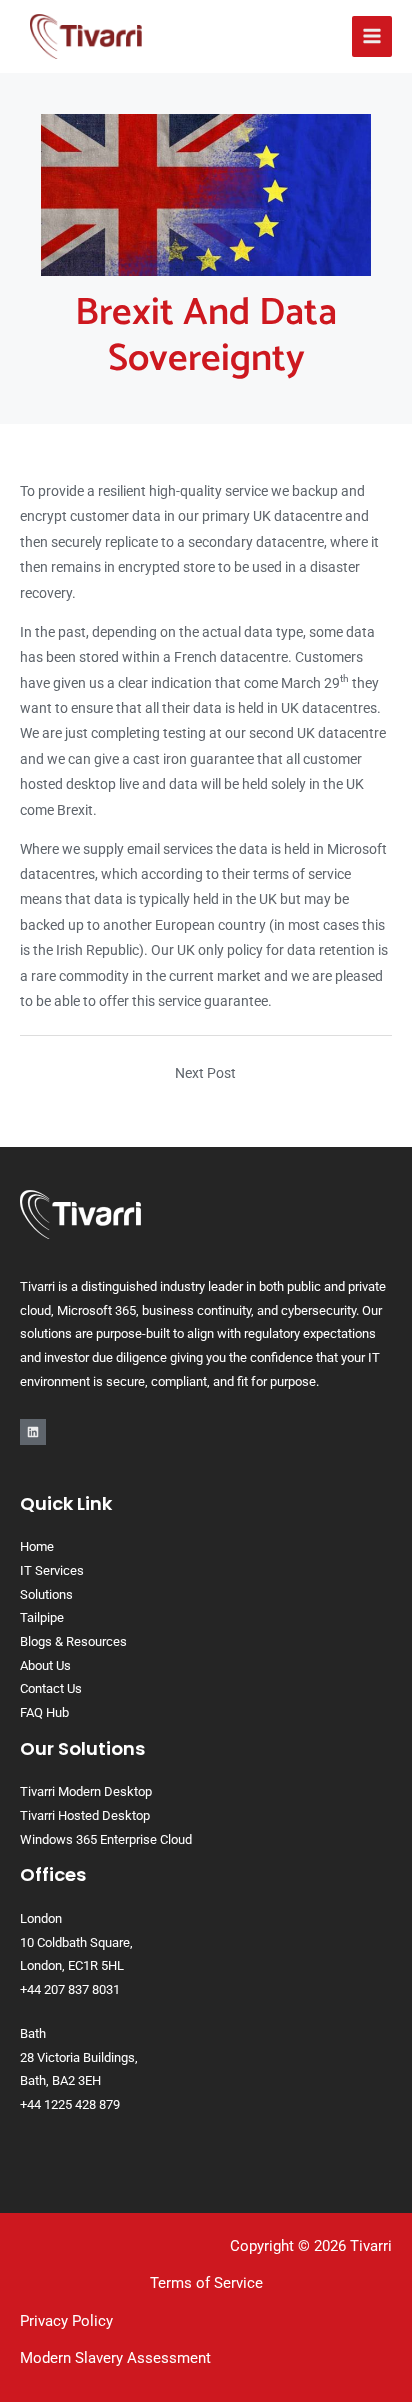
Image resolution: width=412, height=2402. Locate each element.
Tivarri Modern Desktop (86, 1791)
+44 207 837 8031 (70, 1989)
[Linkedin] (33, 1432)
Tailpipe (42, 1617)
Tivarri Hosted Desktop (85, 1815)
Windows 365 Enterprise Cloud (106, 1839)
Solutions (46, 1594)
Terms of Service (206, 2283)
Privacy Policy (66, 2321)
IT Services (52, 1570)
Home (37, 1546)
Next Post (205, 1073)
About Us (45, 1665)
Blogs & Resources (73, 1641)
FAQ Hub (44, 1712)
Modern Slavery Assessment (115, 2358)
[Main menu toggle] (372, 36)
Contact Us (51, 1688)
